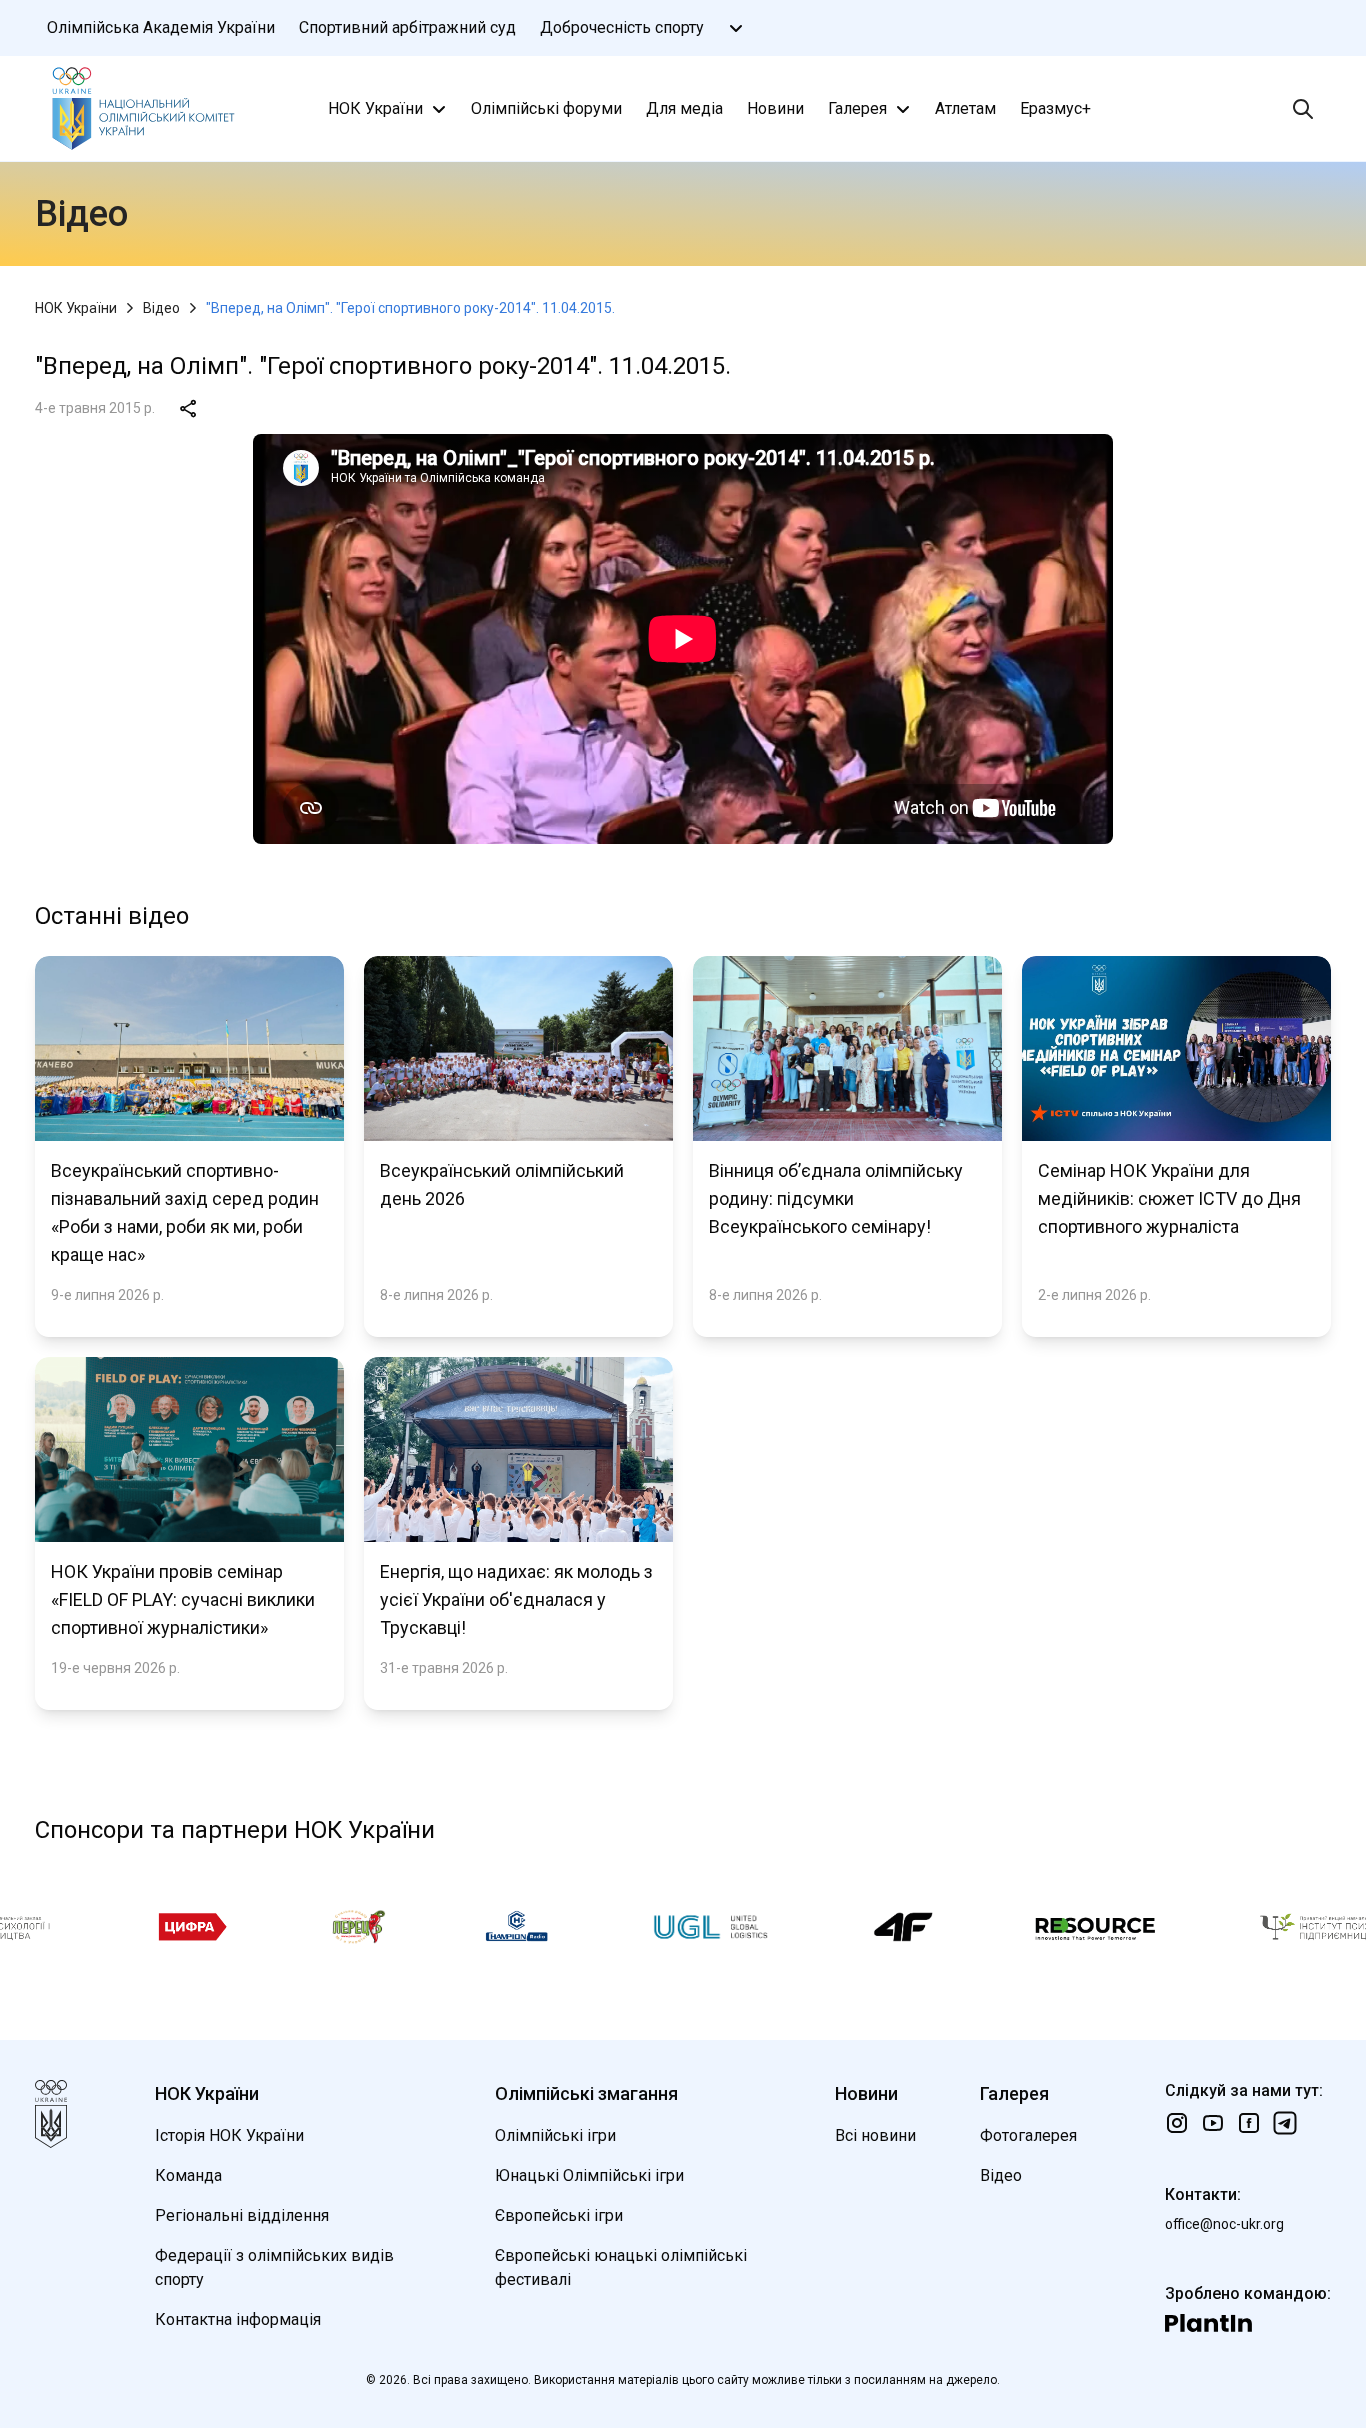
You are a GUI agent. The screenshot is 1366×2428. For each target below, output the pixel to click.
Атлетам (965, 108)
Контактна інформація (238, 2319)
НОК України (375, 108)
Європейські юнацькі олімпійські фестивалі (621, 2267)
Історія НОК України (229, 2135)
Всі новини (875, 2135)
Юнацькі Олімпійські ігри (589, 2175)
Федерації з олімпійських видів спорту (274, 2267)
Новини (775, 108)
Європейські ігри (559, 2215)
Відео (161, 308)
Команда (188, 2175)
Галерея (857, 108)
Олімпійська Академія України (161, 27)
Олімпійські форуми (546, 108)
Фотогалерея (1028, 2135)
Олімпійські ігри (555, 2135)
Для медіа (684, 108)
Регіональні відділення (242, 2215)
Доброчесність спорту (622, 27)
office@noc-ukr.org (1224, 2224)
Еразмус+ (1055, 108)
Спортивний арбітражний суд (407, 27)
